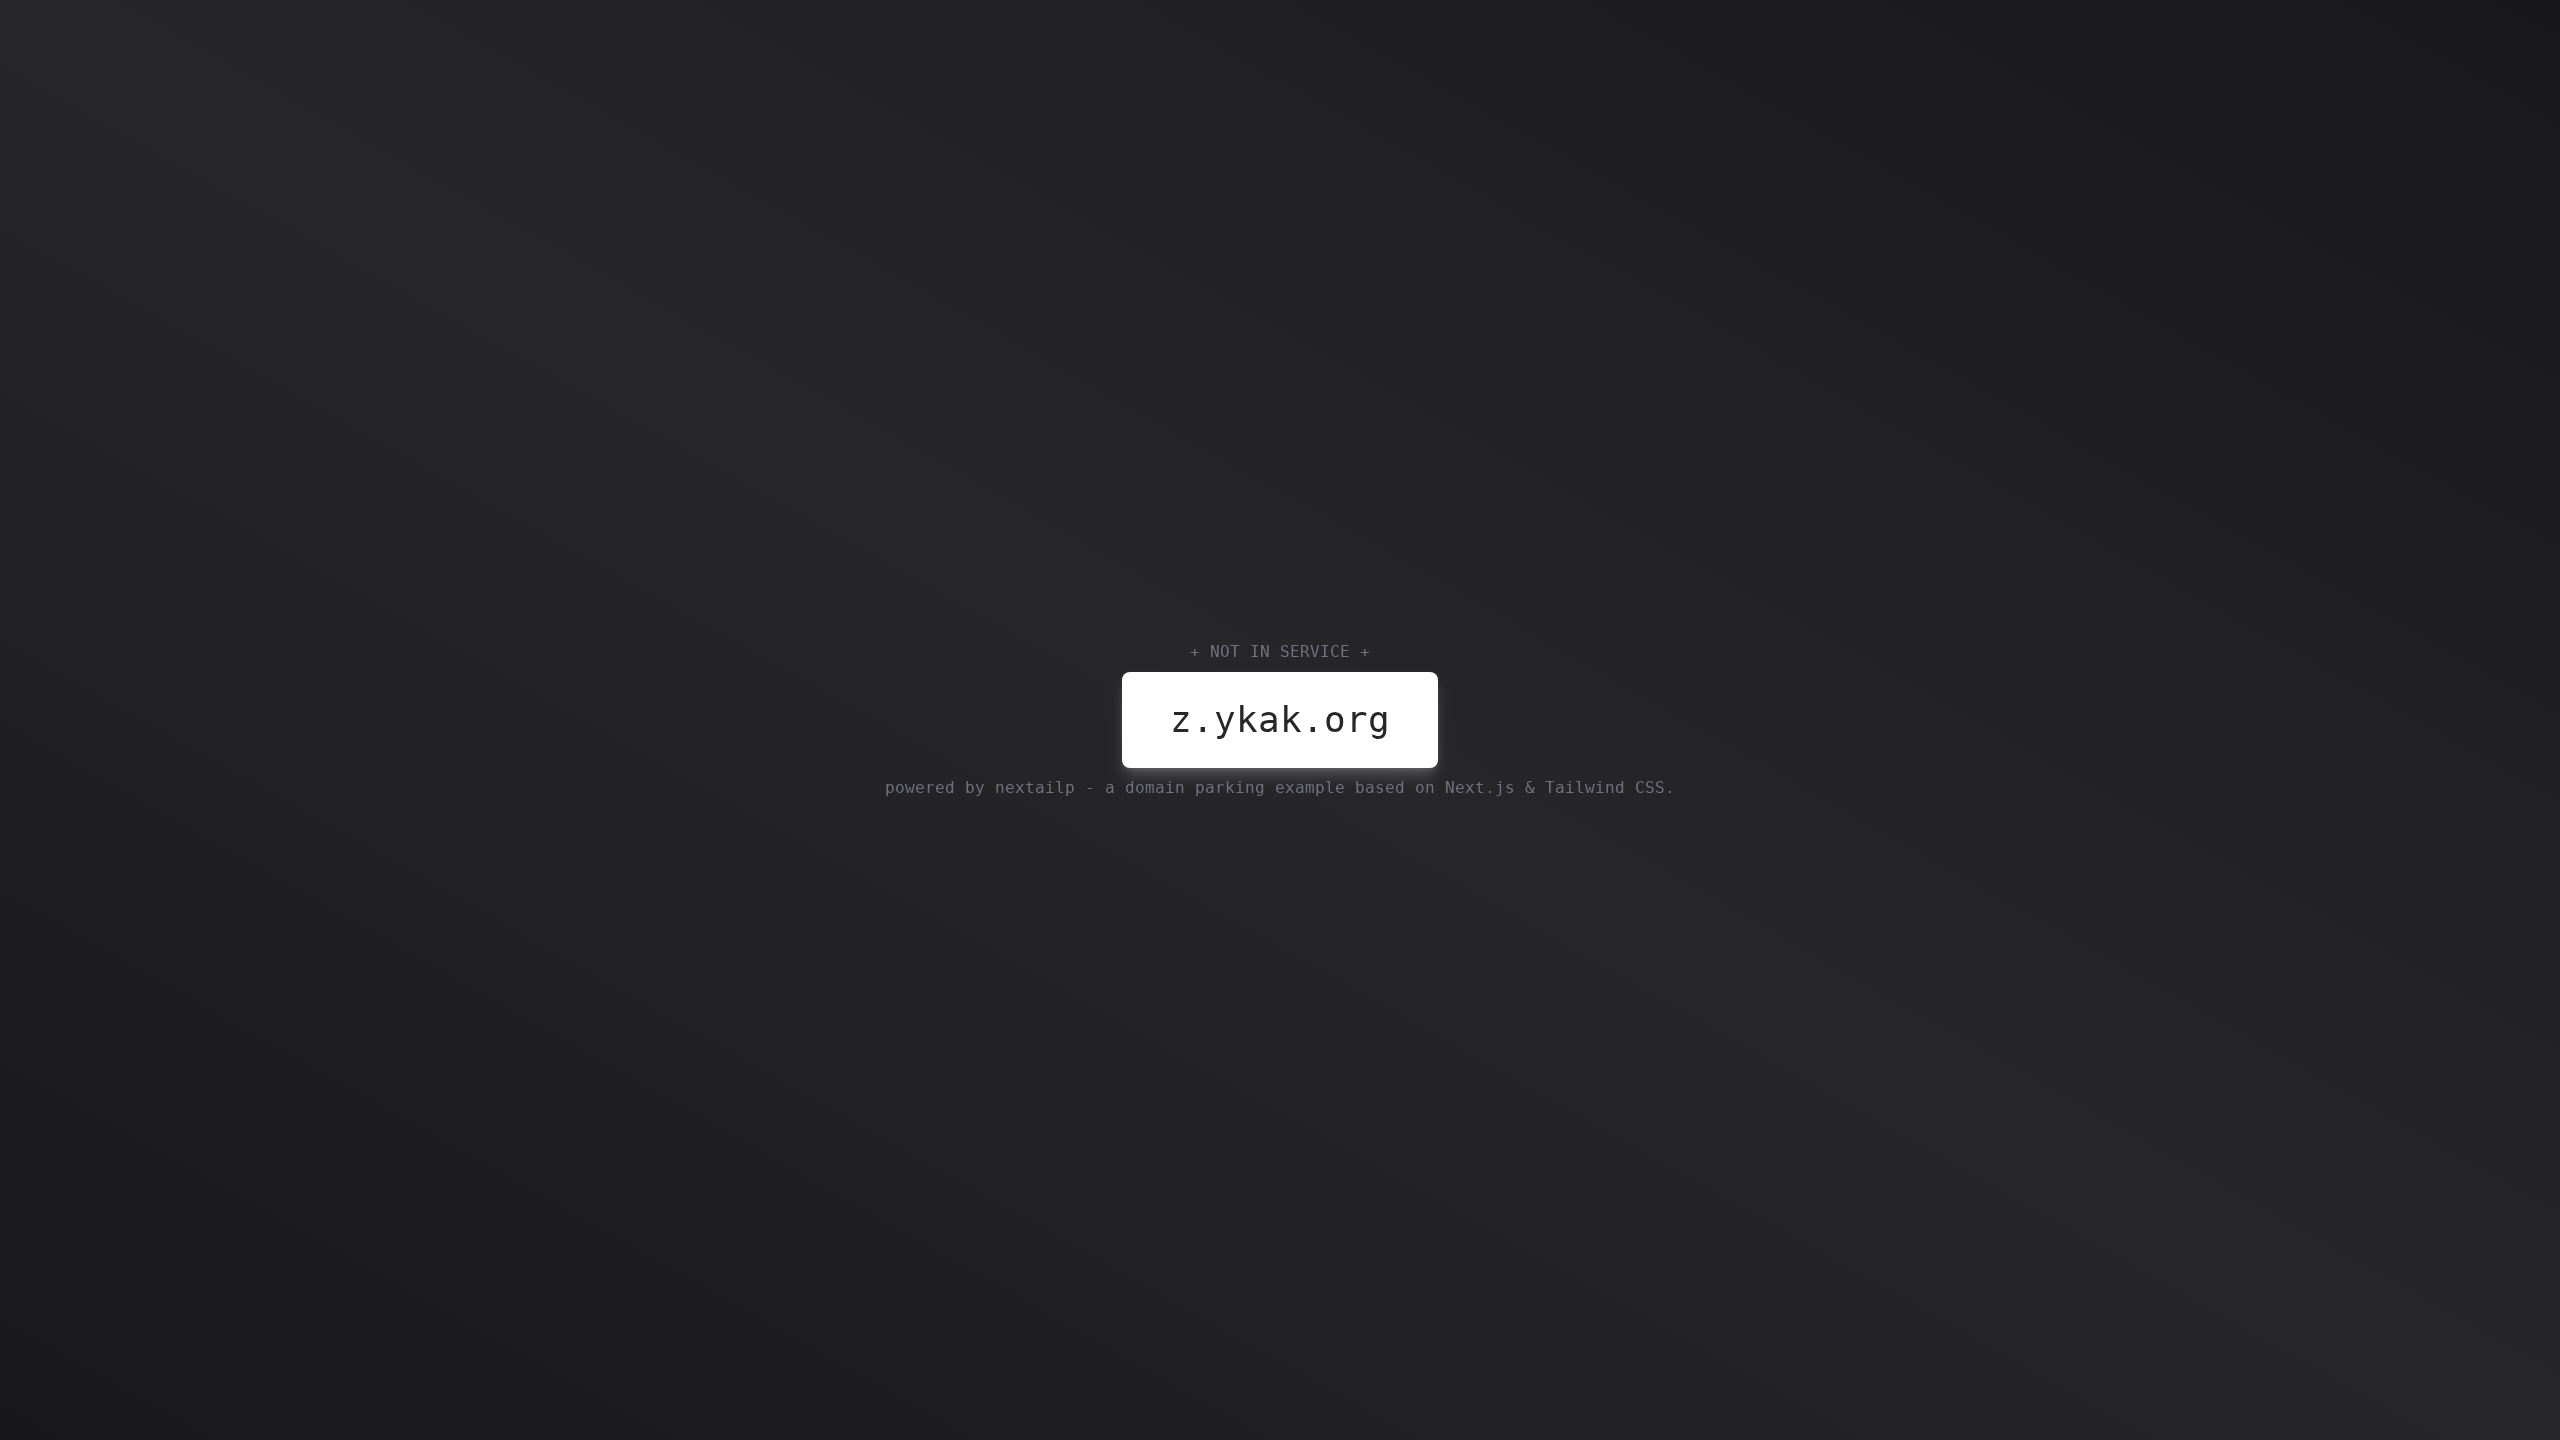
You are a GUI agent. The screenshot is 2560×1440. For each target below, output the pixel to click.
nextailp (1035, 787)
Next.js (1480, 787)
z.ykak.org (1280, 719)
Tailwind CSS (1605, 787)
